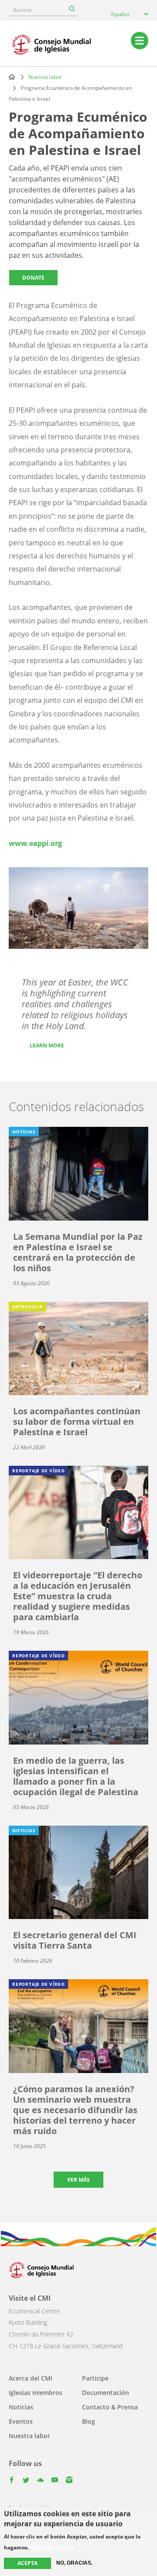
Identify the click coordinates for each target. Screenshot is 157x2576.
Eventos (21, 2421)
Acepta (27, 2563)
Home (12, 77)
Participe (95, 2378)
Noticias (21, 2407)
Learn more (47, 1045)
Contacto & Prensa (110, 2407)
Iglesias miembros (36, 2393)
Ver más (78, 2180)
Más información (52, 2548)
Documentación (106, 2393)
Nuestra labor (45, 77)
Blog (89, 2421)
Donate (33, 278)
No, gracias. (74, 2563)
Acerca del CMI (31, 2378)
